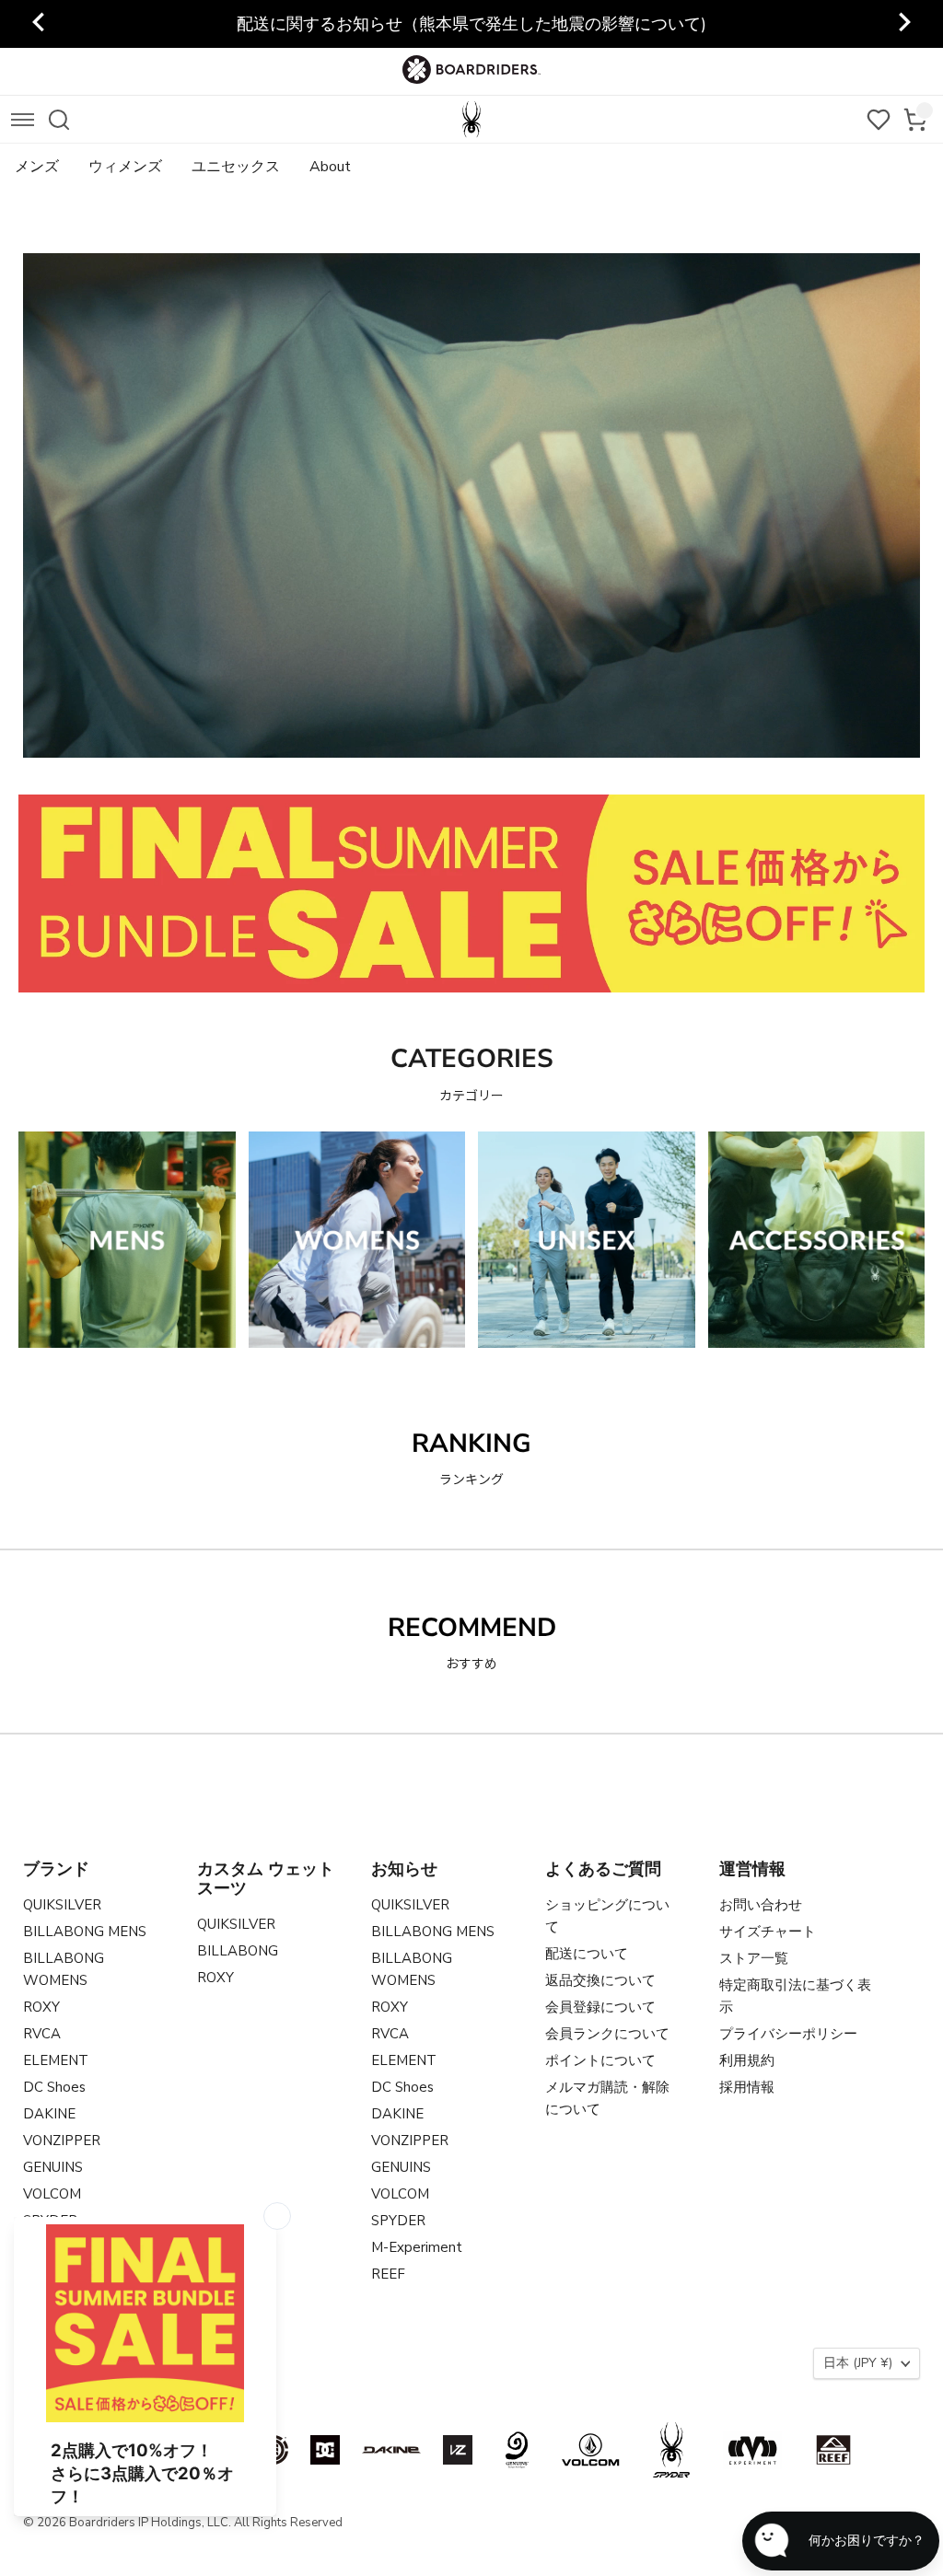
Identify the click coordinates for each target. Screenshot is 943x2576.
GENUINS (53, 2167)
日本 (858, 2363)
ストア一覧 (754, 1958)
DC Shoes (54, 2087)
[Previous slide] (40, 24)
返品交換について (600, 1980)
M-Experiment (417, 2247)
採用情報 (747, 2087)
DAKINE (49, 2114)
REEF (388, 2274)
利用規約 (747, 2060)
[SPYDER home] (471, 119)
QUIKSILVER (62, 1905)
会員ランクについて (607, 2034)
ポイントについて (600, 2060)
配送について (587, 1954)
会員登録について (600, 2007)
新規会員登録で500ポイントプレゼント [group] (472, 24)
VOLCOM (52, 2194)
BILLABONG (238, 1951)
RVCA (42, 2034)
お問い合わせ (761, 1905)
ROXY (41, 2007)
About (330, 167)
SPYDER (398, 2221)
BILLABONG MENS (85, 1932)
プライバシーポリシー (788, 2034)
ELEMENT (56, 2060)
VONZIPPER (62, 2141)
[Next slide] (903, 24)
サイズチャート (768, 1932)
